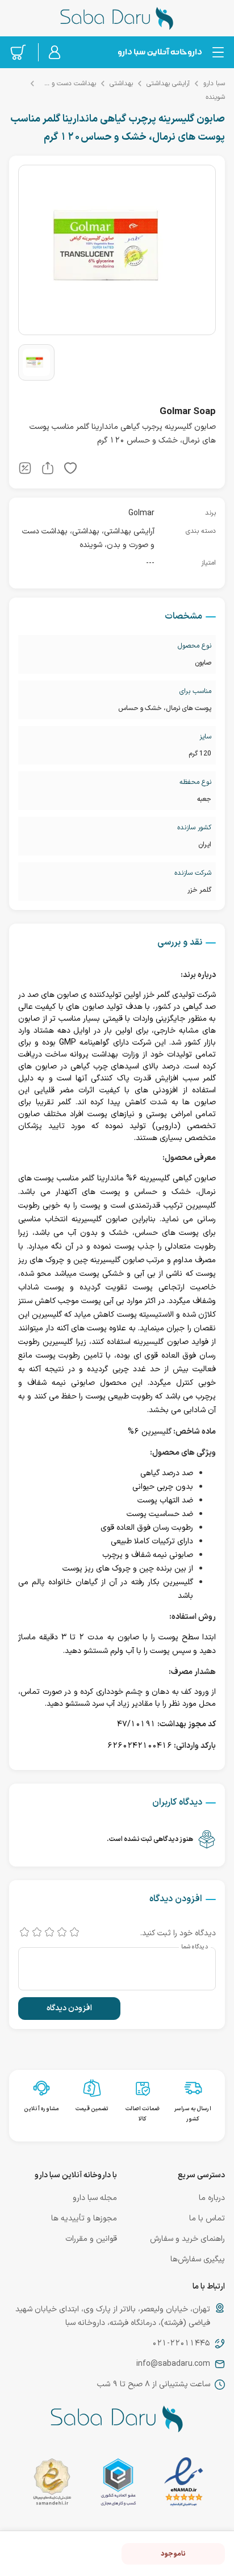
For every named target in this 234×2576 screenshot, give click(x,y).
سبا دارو (214, 83)
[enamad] (184, 2484)
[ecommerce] (118, 2484)
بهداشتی (121, 83)
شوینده (215, 97)
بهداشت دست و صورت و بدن (68, 83)
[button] (70, 470)
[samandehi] (52, 2484)
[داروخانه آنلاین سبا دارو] (117, 18)
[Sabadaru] (160, 52)
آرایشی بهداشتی (168, 83)
